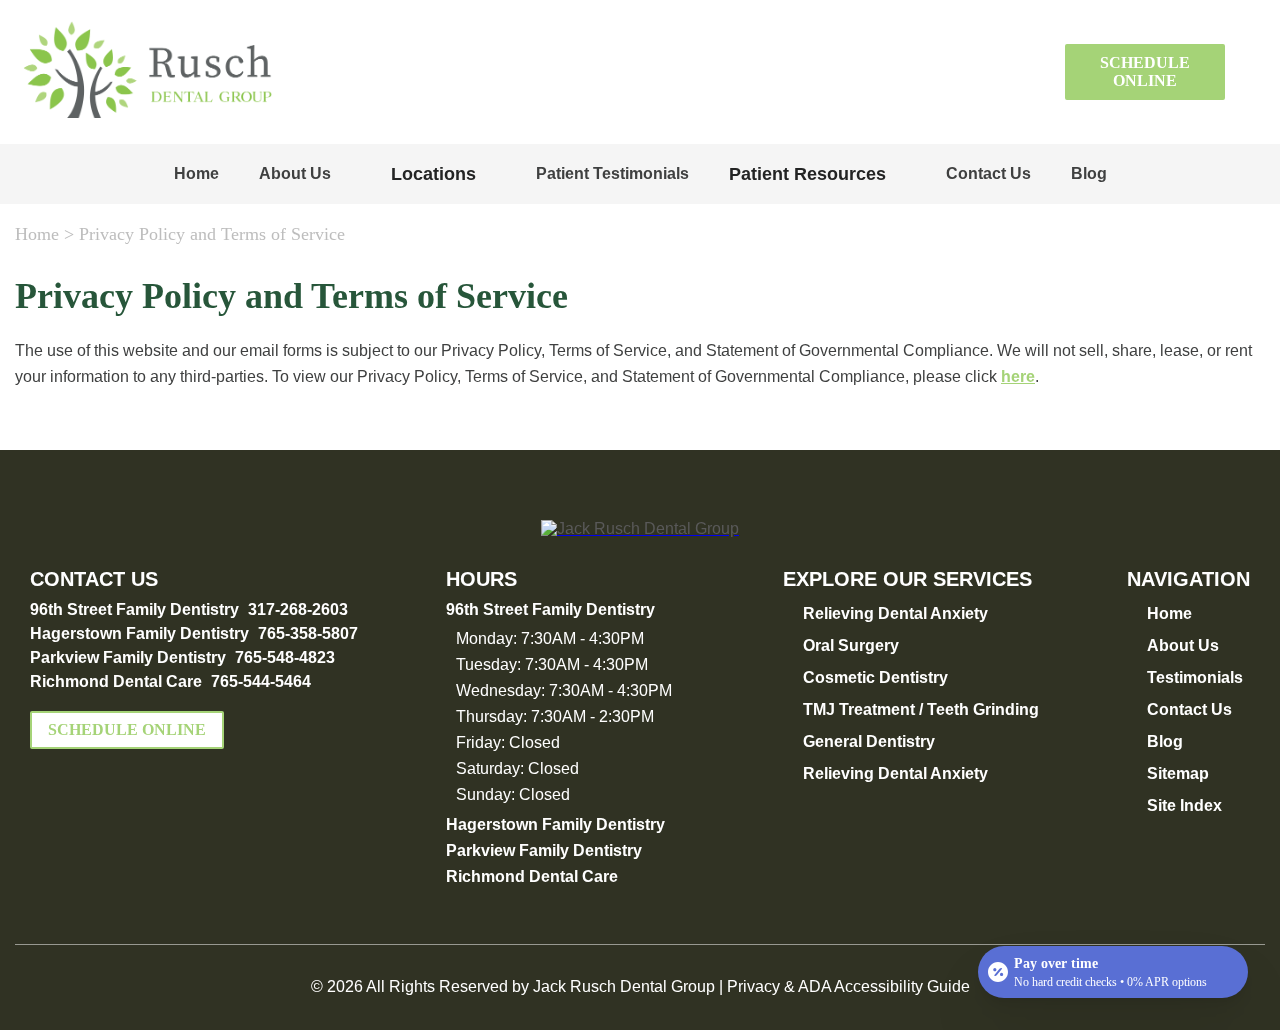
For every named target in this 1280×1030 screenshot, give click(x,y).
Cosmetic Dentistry (875, 677)
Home (196, 173)
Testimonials (1195, 677)
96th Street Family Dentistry (134, 609)
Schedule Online (1145, 71)
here (1018, 376)
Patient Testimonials (612, 173)
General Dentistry (869, 741)
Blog (1089, 173)
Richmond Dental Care (116, 681)
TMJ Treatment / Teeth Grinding (921, 709)
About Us (295, 173)
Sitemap (1178, 773)
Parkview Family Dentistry (128, 657)
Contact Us (988, 173)
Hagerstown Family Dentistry (139, 633)
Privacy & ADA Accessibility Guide (848, 986)
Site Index (1184, 805)
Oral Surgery (851, 645)
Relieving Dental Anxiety (895, 613)
